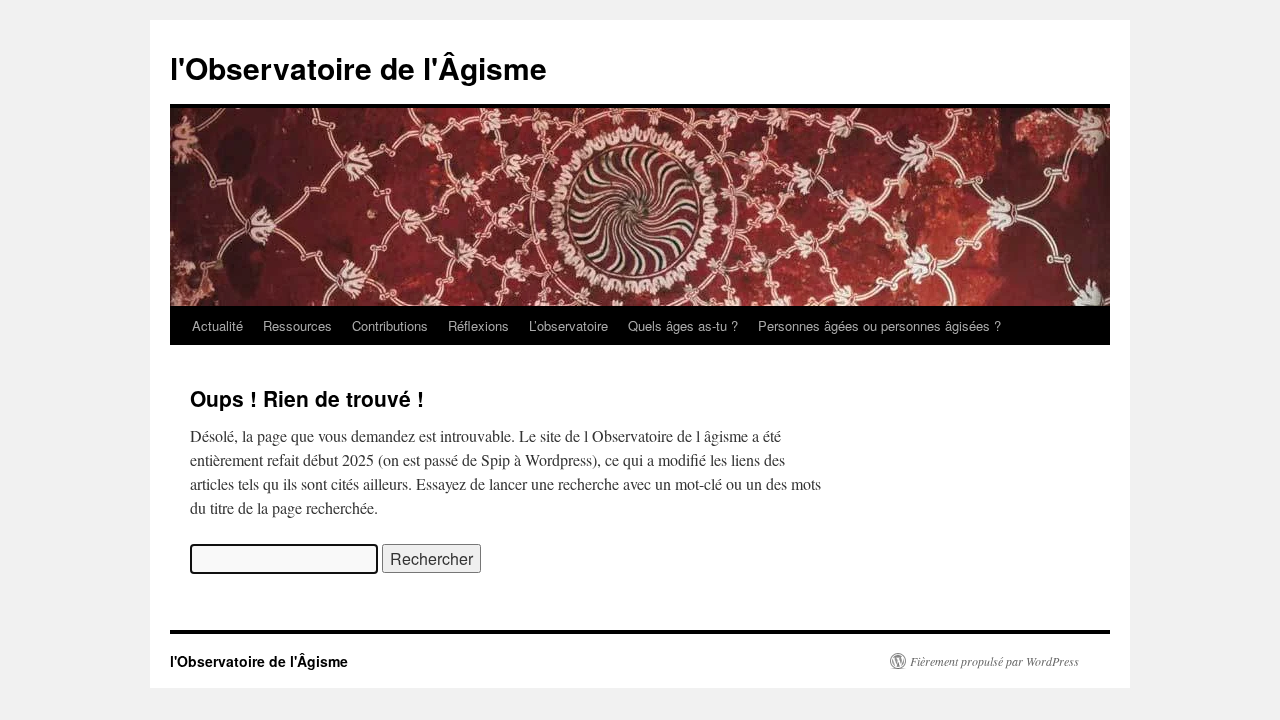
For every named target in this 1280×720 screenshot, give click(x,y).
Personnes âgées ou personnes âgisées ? (879, 325)
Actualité (217, 325)
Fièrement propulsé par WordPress (994, 661)
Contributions (390, 325)
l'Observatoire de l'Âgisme (358, 67)
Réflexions (478, 325)
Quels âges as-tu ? (683, 325)
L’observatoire (568, 325)
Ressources (297, 325)
